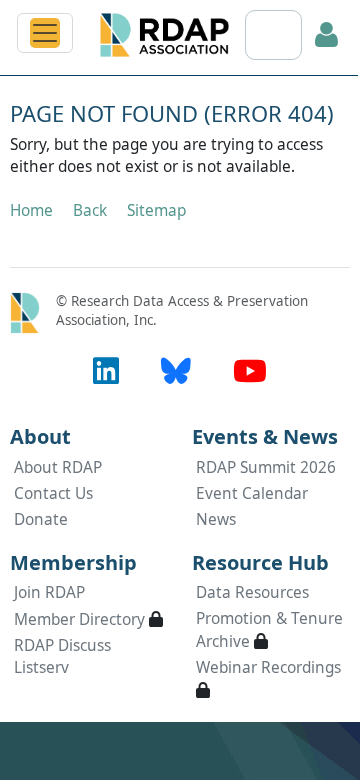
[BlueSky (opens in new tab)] (176, 370)
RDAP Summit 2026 (266, 467)
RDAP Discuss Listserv (62, 656)
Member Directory (79, 619)
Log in (327, 35)
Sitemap (156, 210)
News (216, 519)
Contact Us (53, 493)
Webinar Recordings (268, 667)
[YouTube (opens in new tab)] (250, 370)
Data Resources (252, 592)
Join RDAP (49, 592)
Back (90, 210)
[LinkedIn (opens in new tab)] (106, 370)
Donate (41, 519)
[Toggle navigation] (45, 33)
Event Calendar (252, 493)
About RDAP (58, 467)
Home (31, 210)
